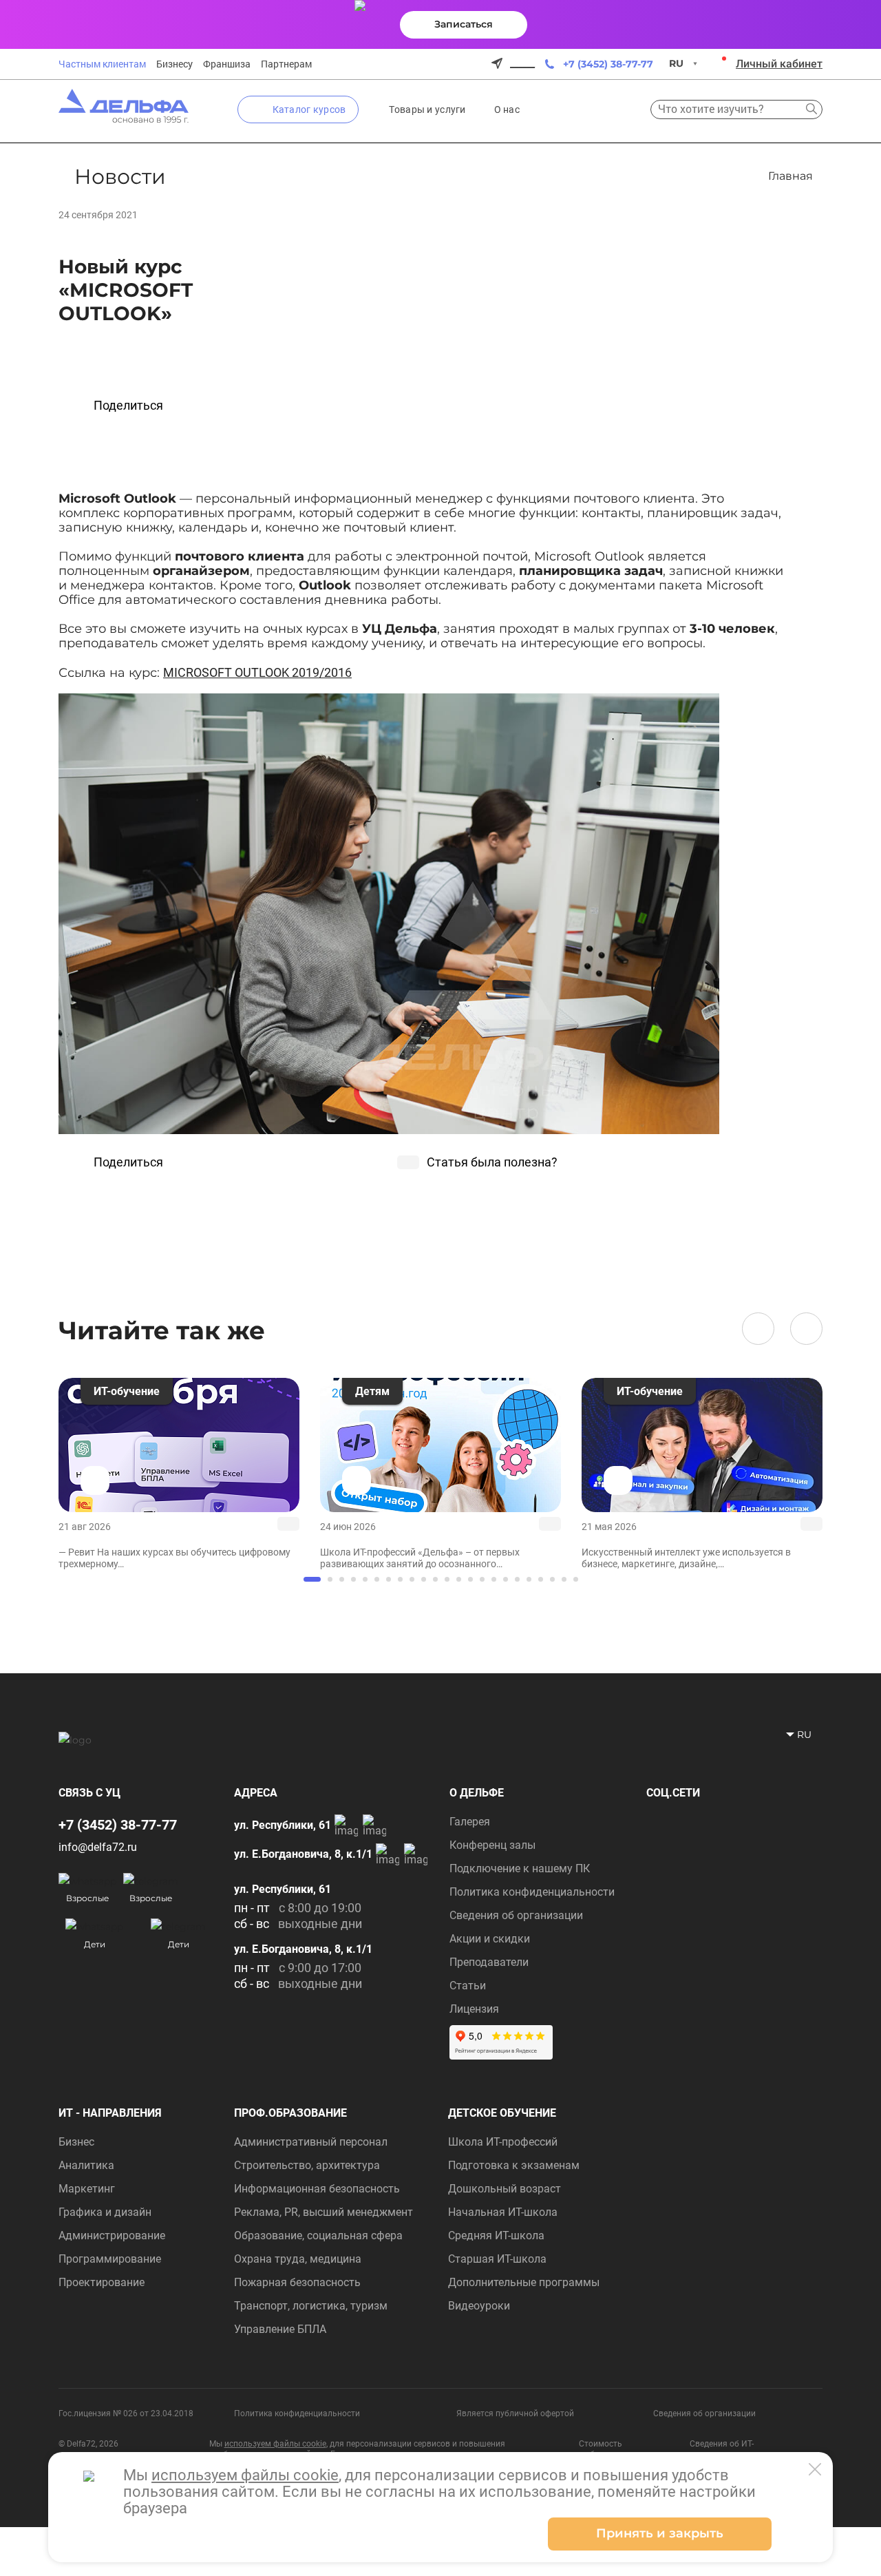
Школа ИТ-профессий (503, 2142)
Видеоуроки (479, 2306)
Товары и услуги (427, 109)
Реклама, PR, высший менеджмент (323, 2212)
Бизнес (76, 2142)
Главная (790, 176)
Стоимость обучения (601, 2449)
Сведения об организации (516, 1915)
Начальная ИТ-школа (503, 2212)
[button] (758, 1329)
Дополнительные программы (524, 2282)
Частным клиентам (102, 64)
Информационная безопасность (317, 2189)
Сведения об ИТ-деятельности (722, 2449)
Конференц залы (492, 1845)
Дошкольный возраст (505, 2189)
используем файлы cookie (275, 2444)
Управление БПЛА (280, 2329)
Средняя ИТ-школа (496, 2235)
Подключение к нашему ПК (520, 1868)
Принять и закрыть (660, 2533)
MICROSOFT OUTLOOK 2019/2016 (257, 672)
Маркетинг (87, 2189)
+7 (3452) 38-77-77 (608, 64)
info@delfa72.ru (98, 1847)
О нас (507, 109)
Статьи (468, 1986)
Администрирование (112, 2235)
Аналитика (86, 2165)
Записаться (464, 24)
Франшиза (227, 64)
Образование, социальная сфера (318, 2235)
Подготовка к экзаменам (514, 2165)
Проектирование (102, 2282)
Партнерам (286, 64)
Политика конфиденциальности (532, 1892)
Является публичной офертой (515, 2413)
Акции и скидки (490, 1939)
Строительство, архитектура (307, 2165)
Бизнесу (174, 64)
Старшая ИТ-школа (497, 2259)
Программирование (110, 2259)
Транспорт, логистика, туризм (311, 2306)
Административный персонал (311, 2142)
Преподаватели (489, 1962)
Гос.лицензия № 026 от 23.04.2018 (126, 2413)
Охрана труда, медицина (298, 2259)
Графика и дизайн (105, 2212)
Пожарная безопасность (297, 2282)
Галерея (470, 1822)
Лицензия (474, 2009)
